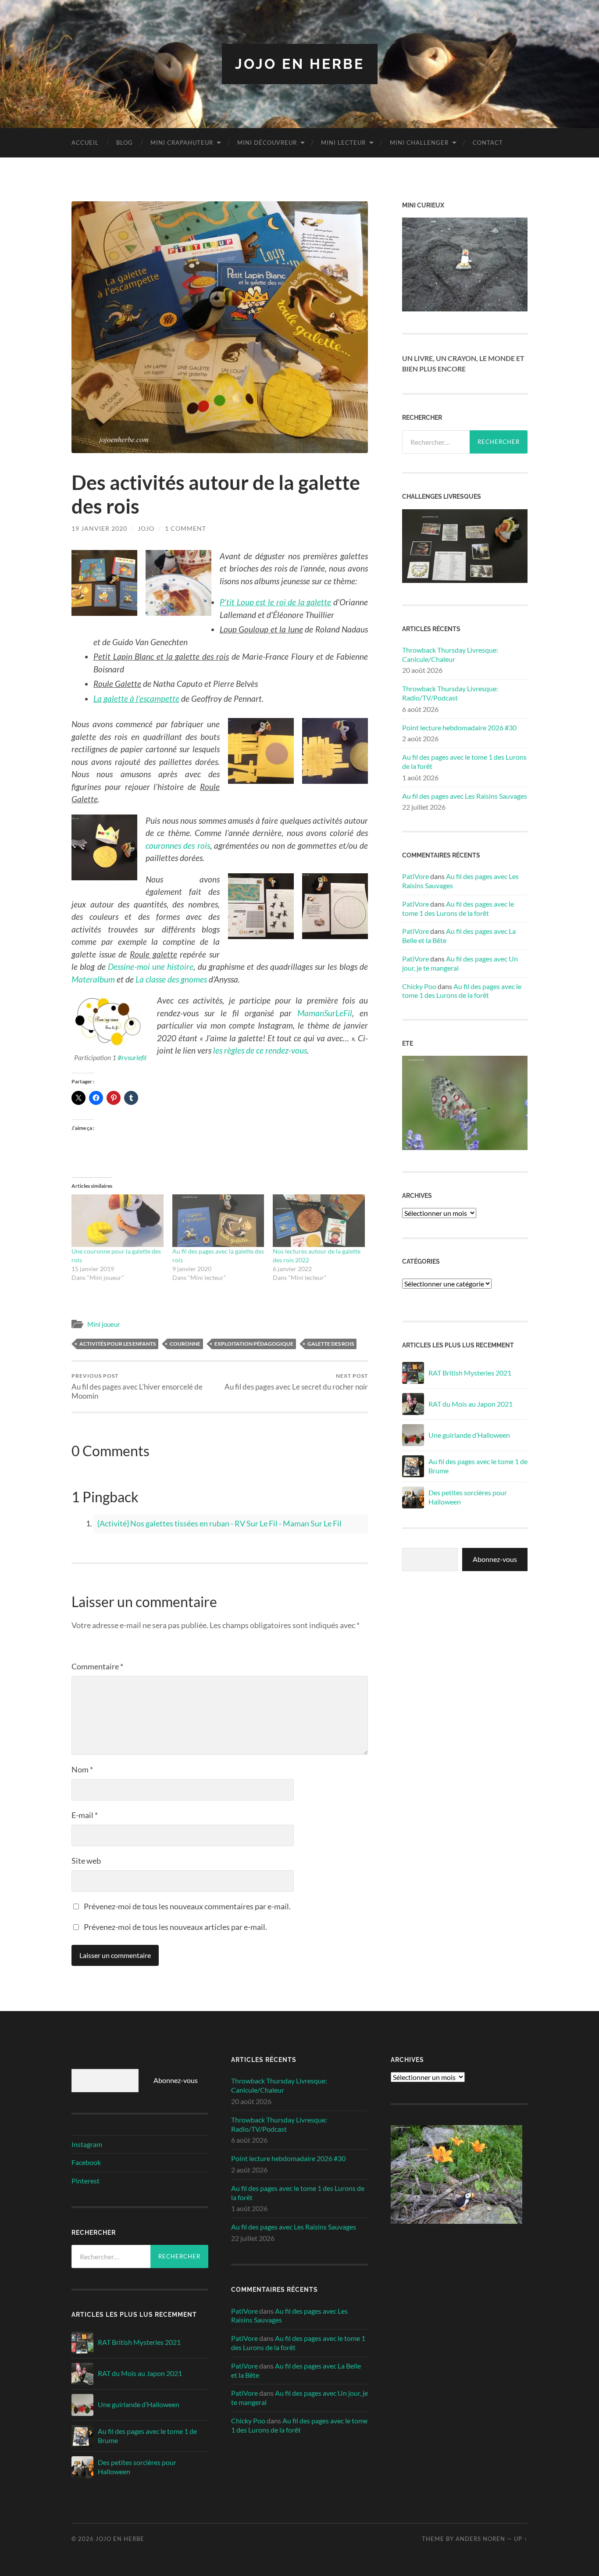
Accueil (85, 143)
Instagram (87, 2144)
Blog (125, 143)
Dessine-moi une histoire (151, 966)
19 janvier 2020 (99, 528)
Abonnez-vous (495, 1559)
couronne (185, 1344)
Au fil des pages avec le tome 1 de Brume (478, 1466)
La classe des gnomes (171, 979)
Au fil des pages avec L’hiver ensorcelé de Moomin (137, 1386)
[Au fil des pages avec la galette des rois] (218, 1221)
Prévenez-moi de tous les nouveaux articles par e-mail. (175, 1927)
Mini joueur (104, 1324)
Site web (86, 1861)
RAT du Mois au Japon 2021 (471, 1404)
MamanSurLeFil (325, 1013)
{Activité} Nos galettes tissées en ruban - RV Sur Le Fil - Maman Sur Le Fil (219, 1523)
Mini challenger (419, 143)
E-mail (85, 1815)
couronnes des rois (178, 845)
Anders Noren (480, 2539)
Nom (82, 1769)
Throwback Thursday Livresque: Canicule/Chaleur (450, 654)
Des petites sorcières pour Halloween (468, 1497)
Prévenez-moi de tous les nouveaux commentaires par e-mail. (187, 1906)
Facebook (86, 2162)
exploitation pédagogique (254, 1344)
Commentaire (97, 1666)
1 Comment (185, 528)
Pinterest (86, 2181)
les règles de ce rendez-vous (260, 1050)
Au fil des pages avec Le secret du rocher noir (296, 1382)
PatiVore (415, 876)
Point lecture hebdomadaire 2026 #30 (459, 727)
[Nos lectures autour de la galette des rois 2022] (319, 1221)
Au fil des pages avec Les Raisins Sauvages (465, 796)
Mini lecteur (343, 143)
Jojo (146, 528)
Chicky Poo (419, 986)
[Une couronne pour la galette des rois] (118, 1221)
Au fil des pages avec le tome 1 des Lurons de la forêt (464, 761)
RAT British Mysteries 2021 (470, 1373)
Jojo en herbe (300, 64)
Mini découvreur (267, 143)
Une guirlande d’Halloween (469, 1435)
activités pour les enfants (118, 1344)
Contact (488, 143)
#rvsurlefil (132, 1057)
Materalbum (93, 979)
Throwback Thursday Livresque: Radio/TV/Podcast (450, 693)
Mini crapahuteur (182, 143)
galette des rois (331, 1344)
